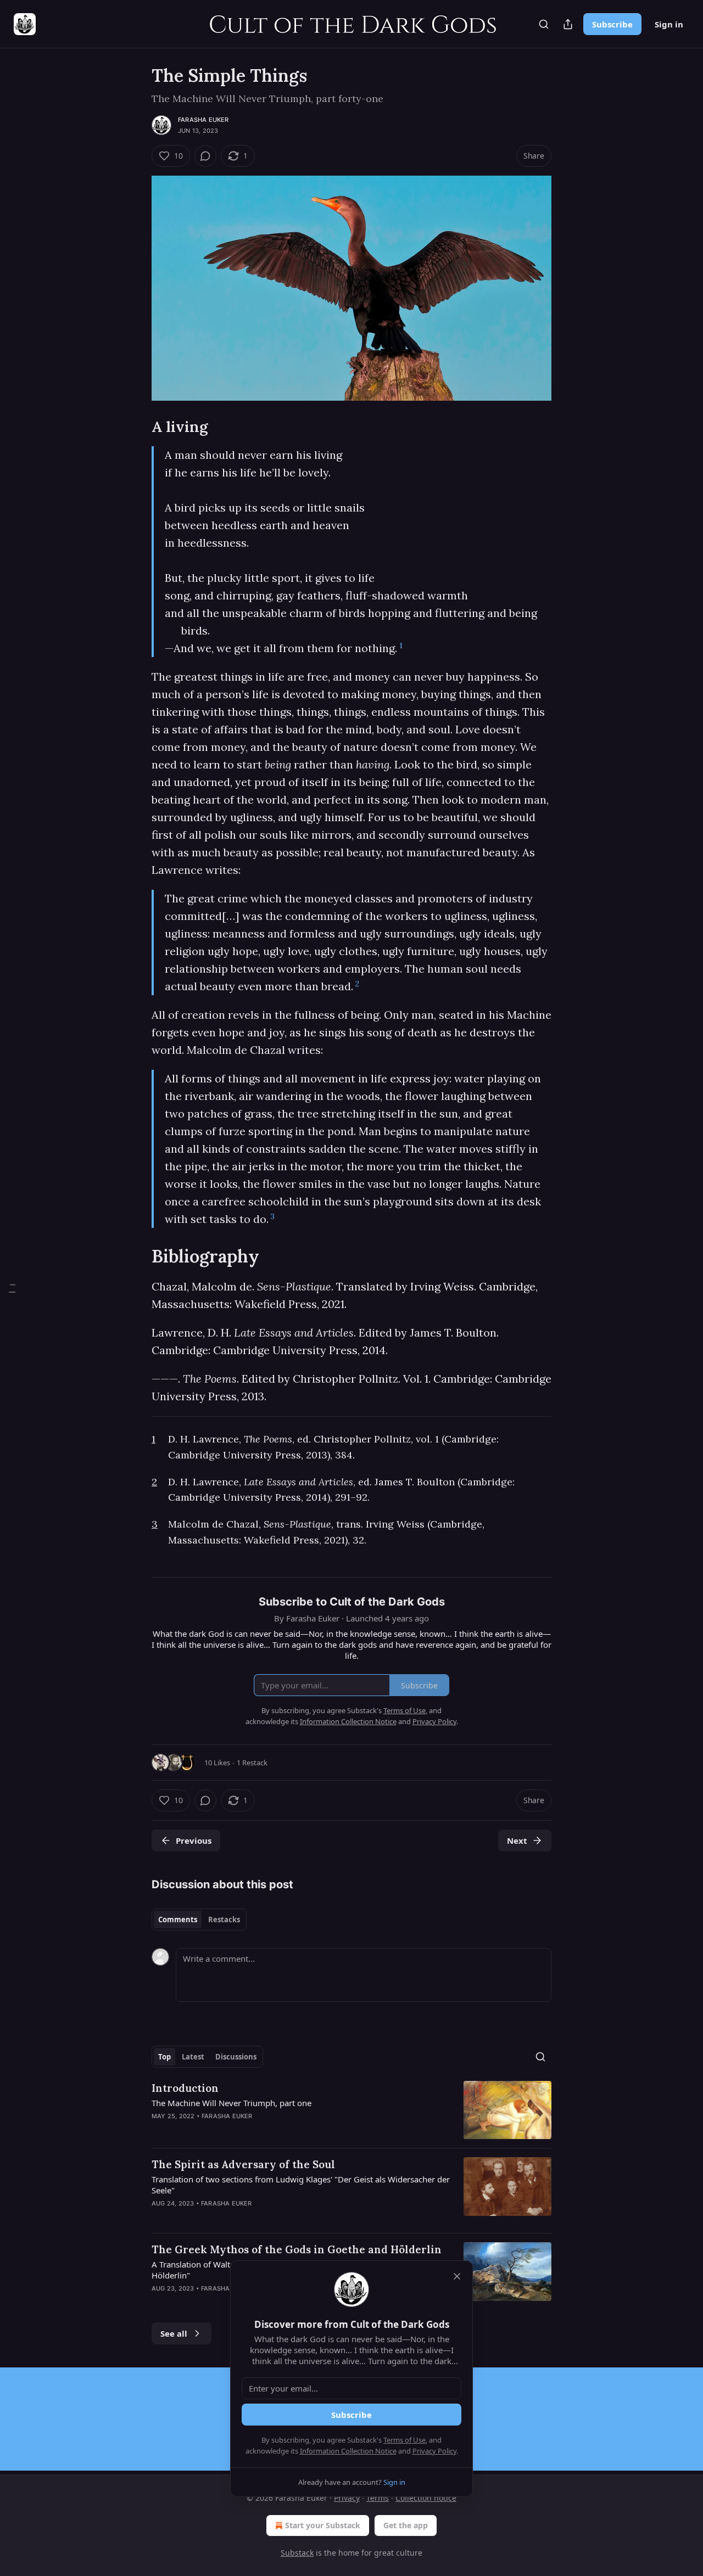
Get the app (406, 2525)
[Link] (136, 426)
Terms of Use (404, 2440)
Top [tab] (164, 2057)
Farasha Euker (203, 120)
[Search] (544, 24)
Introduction (185, 2088)
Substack (297, 2553)
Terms (378, 2498)
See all (174, 2333)
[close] (457, 2276)
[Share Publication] (568, 24)
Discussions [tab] (236, 2057)
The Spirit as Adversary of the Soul (243, 2164)
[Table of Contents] (12, 1288)
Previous (194, 1840)
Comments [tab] (178, 1920)
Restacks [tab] (224, 1920)
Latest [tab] (193, 2057)
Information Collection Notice (348, 2451)
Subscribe (612, 24)
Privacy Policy (434, 2451)
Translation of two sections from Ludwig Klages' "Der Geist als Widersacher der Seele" (301, 2185)
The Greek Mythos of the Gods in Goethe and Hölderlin (297, 2249)
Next (517, 1840)
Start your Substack (323, 2525)
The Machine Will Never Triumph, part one (231, 2103)
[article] (351, 2110)
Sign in (669, 24)
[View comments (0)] (205, 156)
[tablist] (199, 1920)
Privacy (347, 2498)
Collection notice (426, 2498)
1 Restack (252, 1763)
